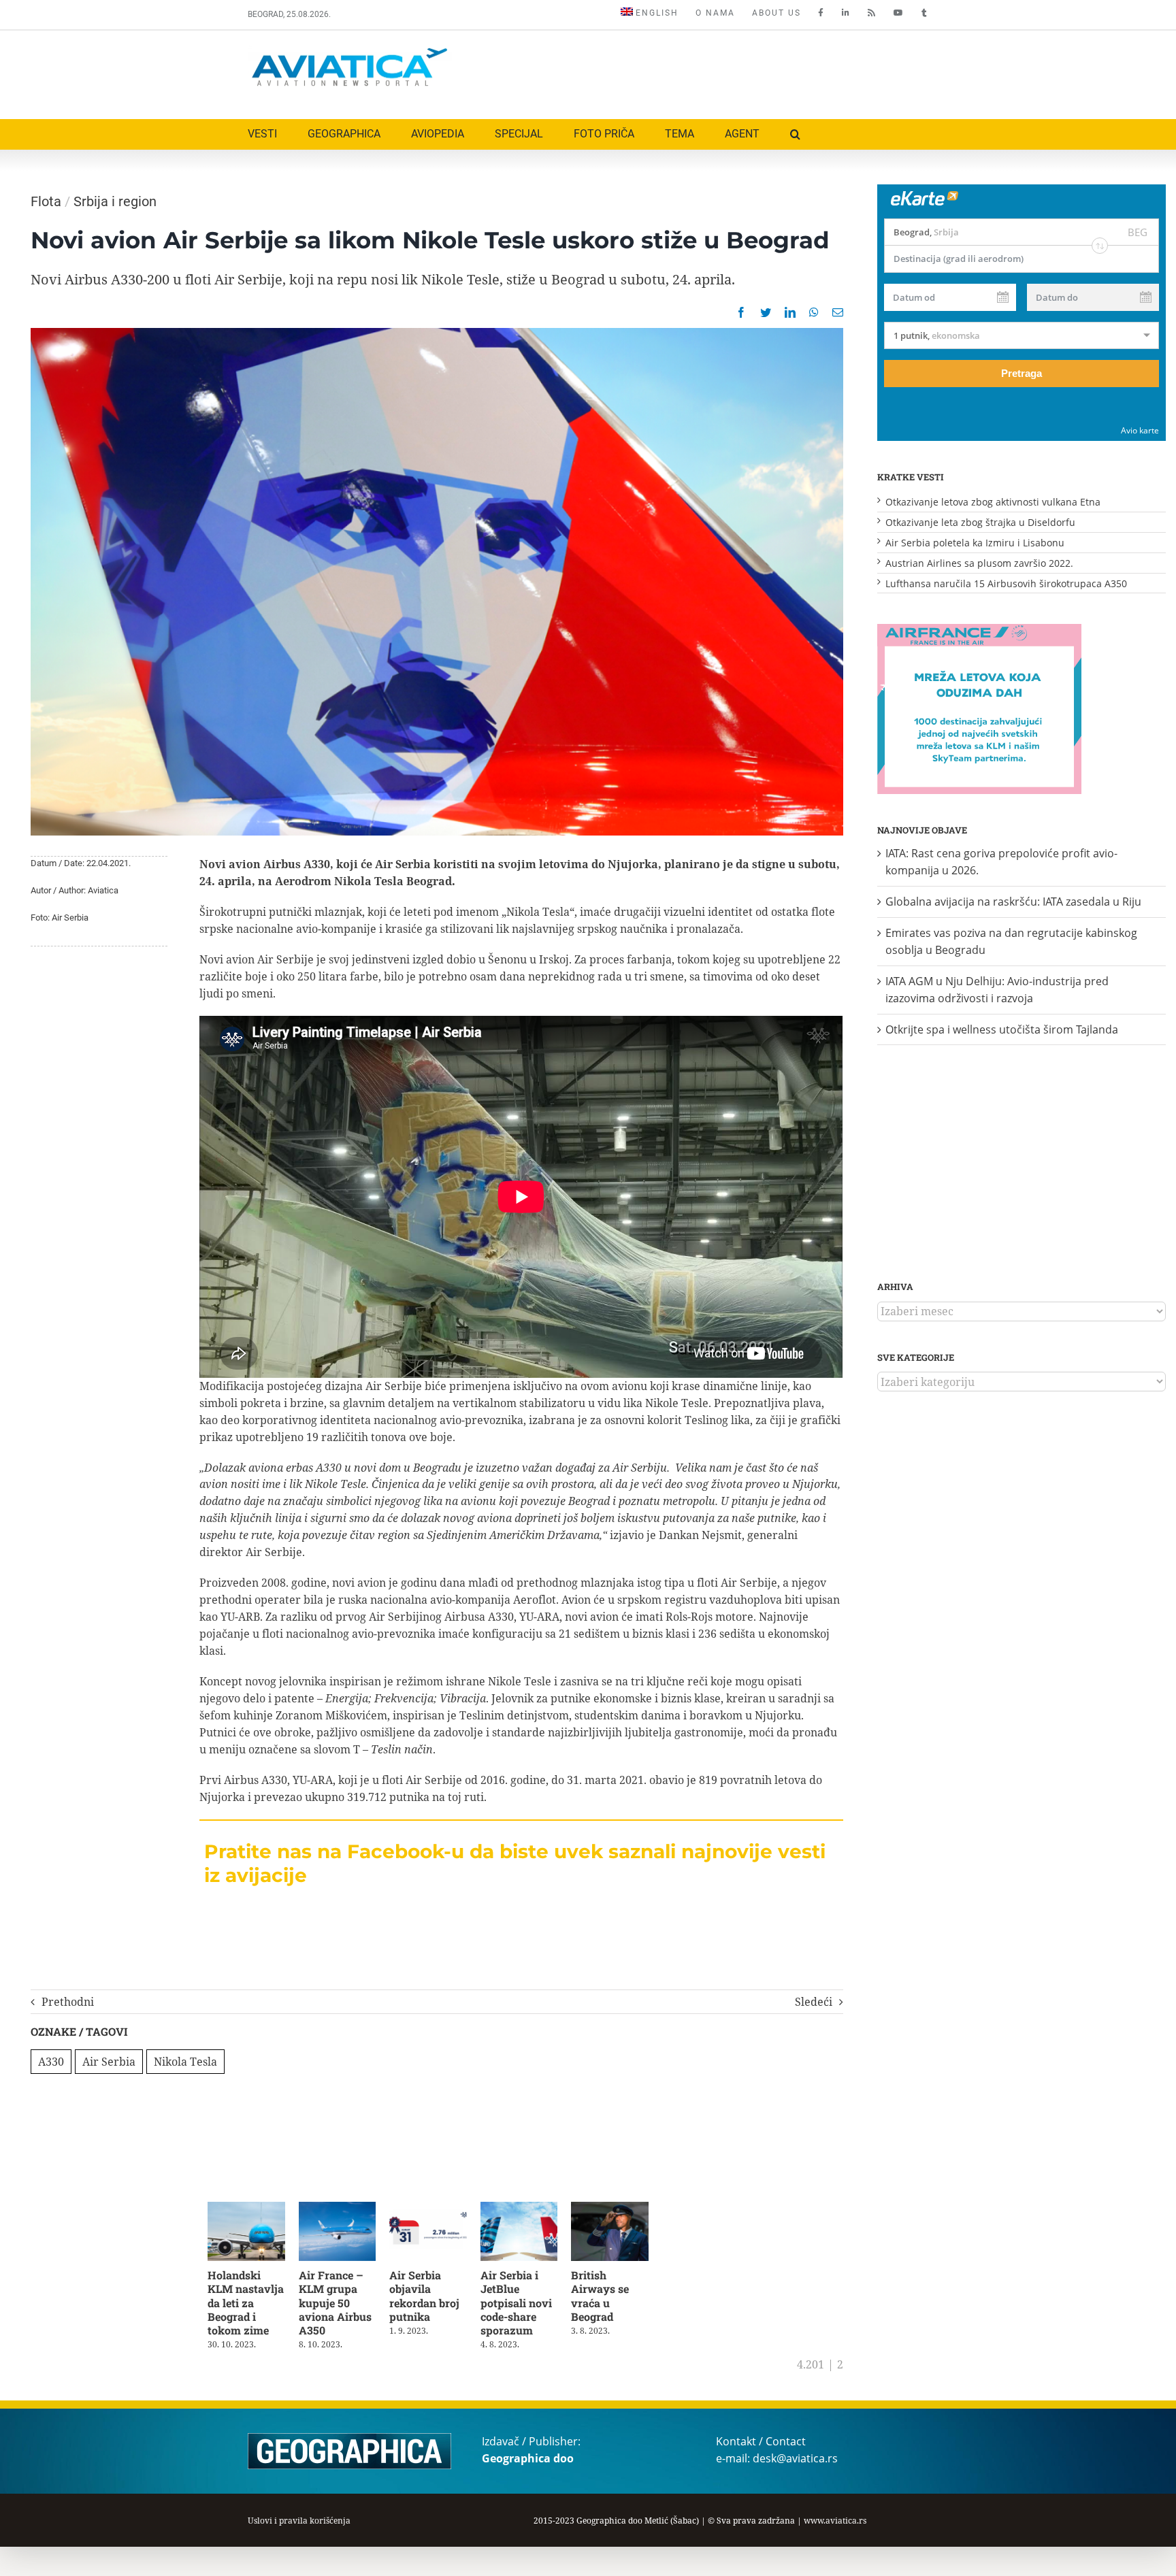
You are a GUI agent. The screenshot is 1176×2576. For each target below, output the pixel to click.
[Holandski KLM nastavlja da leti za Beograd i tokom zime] (248, 2209)
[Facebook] (741, 312)
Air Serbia (109, 2062)
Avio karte (1140, 430)
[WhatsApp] (814, 312)
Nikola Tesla (185, 2062)
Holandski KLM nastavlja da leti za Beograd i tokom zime (246, 2305)
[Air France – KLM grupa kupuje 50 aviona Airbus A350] (343, 2209)
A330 (51, 2062)
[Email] (838, 312)
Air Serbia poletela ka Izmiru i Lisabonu (975, 543)
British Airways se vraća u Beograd (614, 2298)
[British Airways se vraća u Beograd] (625, 2209)
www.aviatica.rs (835, 2523)
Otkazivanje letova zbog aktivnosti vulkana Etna (993, 502)
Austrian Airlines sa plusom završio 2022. (979, 563)
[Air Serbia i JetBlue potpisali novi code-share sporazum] (531, 2209)
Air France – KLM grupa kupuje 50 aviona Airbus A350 (339, 2305)
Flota (46, 201)
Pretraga (1022, 373)
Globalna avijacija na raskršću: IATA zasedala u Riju (1013, 902)
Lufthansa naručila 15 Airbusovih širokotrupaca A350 (1006, 583)
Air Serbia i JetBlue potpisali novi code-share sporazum (526, 2305)
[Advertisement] (681, 71)
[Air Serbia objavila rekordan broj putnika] (437, 2209)
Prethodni (68, 2002)
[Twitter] (766, 312)
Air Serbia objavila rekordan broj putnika (431, 2298)
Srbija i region (115, 201)
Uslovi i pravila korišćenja (299, 2523)
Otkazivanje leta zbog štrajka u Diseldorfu (980, 522)
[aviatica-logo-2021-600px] (350, 50)
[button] (795, 134)
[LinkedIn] (790, 312)
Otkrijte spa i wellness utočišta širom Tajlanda (1002, 1029)
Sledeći (814, 2002)
